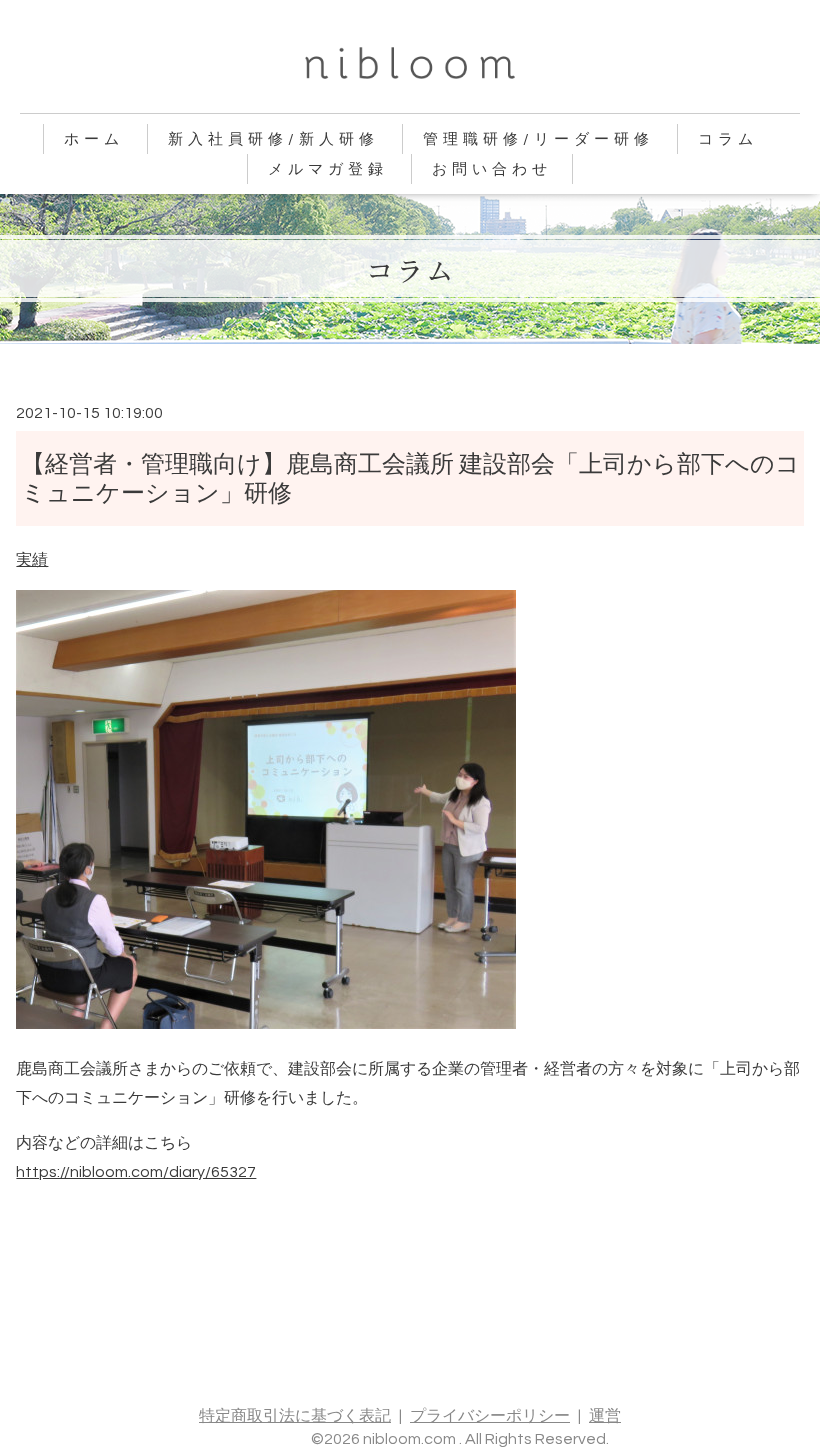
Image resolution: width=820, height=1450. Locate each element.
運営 (605, 1416)
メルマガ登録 (328, 169)
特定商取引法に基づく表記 (295, 1416)
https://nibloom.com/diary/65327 (136, 1172)
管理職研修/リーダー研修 (538, 139)
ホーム (94, 139)
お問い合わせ (492, 169)
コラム (728, 139)
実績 (32, 560)
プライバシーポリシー (490, 1416)
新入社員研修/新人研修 (273, 139)
